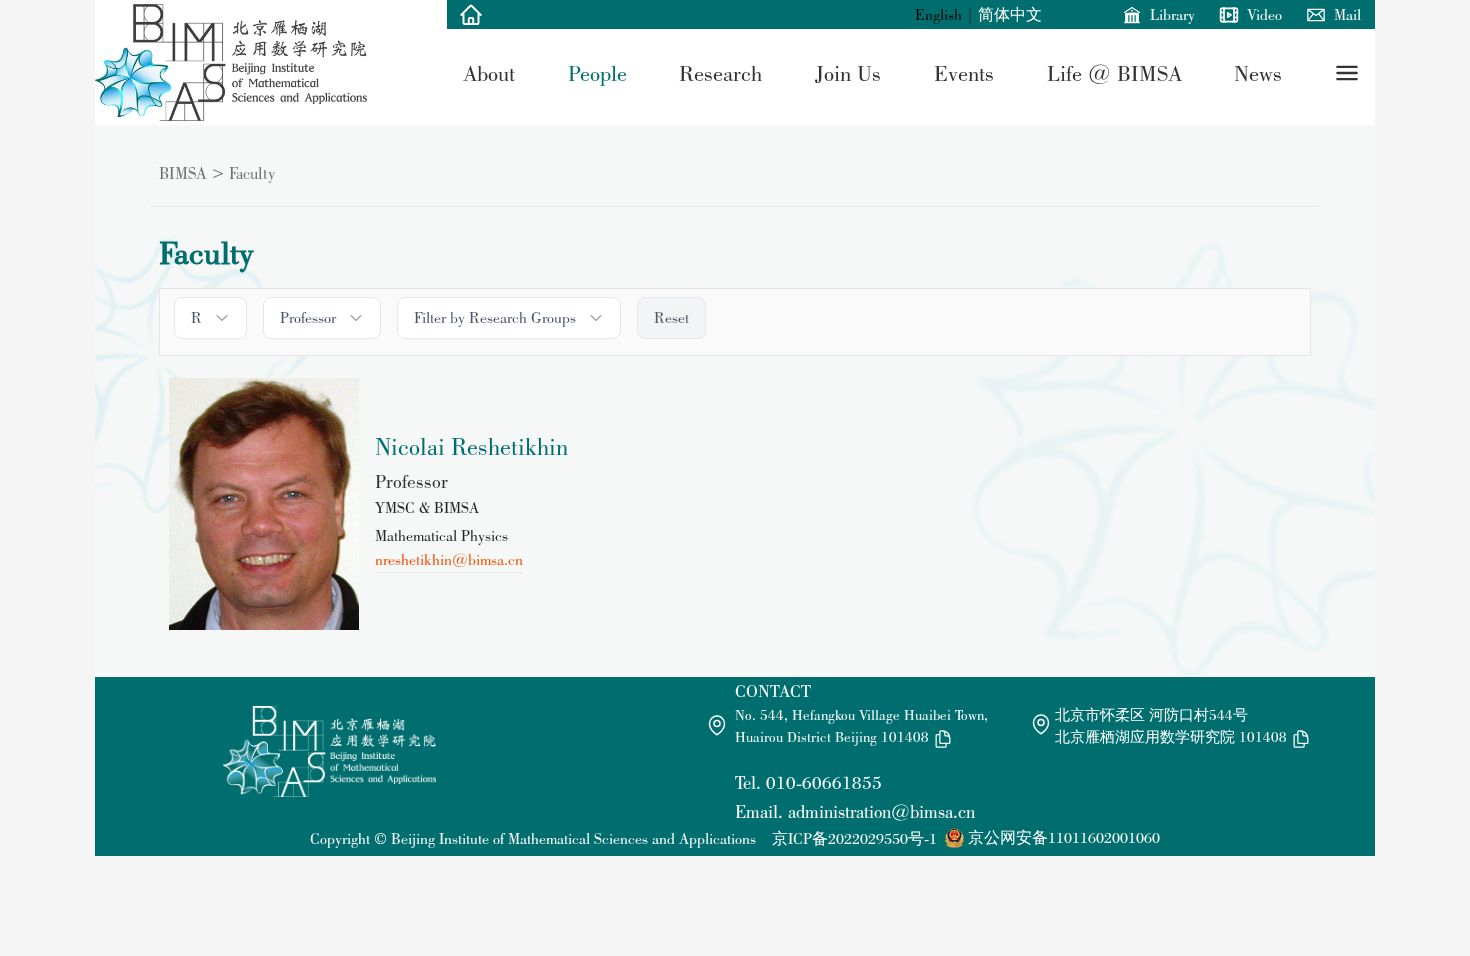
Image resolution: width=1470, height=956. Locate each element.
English (938, 14)
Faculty (252, 173)
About (489, 73)
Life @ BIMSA (1114, 73)
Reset (671, 317)
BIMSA (183, 173)
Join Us (848, 73)
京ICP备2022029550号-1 (854, 838)
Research (720, 73)
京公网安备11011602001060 (1064, 837)
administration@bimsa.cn (881, 811)
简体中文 (1010, 14)
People (597, 73)
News (1258, 73)
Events (964, 73)
